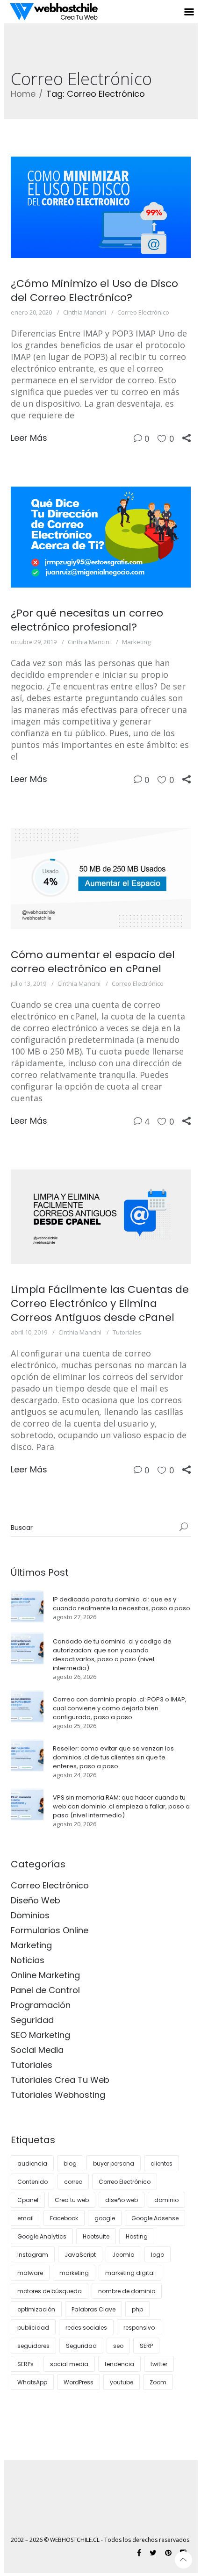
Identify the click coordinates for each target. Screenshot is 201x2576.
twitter (159, 2364)
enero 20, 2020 (31, 312)
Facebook (64, 2218)
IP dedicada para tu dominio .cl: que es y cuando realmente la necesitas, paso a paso (122, 1604)
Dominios (30, 1915)
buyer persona (114, 2163)
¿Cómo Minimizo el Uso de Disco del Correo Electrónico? (94, 291)
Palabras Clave (93, 2309)
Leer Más (29, 438)
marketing (74, 2273)
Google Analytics (42, 2236)
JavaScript (80, 2255)
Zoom (158, 2382)
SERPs (25, 2364)
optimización (36, 2309)
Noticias (28, 1960)
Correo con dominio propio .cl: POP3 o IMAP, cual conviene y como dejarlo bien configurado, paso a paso (120, 1708)
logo (158, 2255)
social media (69, 2364)
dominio (166, 2200)
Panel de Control (45, 1990)
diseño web (122, 2200)
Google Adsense (155, 2218)
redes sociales (86, 2328)
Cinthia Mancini (85, 312)
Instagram (33, 2255)
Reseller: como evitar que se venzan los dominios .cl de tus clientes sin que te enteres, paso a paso (113, 1757)
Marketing (136, 642)
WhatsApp (32, 2382)
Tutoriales (127, 1332)
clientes (162, 2163)
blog (70, 2163)
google (105, 2218)
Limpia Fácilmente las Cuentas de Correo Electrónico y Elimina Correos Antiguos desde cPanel (100, 1303)
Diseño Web (36, 1900)
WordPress (79, 2382)
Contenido (32, 2182)
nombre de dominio (127, 2291)
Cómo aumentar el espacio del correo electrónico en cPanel (93, 962)
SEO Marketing (40, 2035)
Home (23, 94)
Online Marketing (45, 1975)
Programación (41, 2005)
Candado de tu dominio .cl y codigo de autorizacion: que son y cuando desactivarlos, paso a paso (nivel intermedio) (112, 1655)
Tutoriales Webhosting (58, 2095)
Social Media (37, 2050)
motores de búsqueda (50, 2291)
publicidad (33, 2328)
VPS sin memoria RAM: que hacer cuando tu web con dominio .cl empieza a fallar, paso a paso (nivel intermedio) (121, 1806)
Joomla (123, 2255)
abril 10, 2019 (29, 1332)
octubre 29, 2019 (34, 642)
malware (30, 2273)
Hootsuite (96, 2236)
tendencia (119, 2364)
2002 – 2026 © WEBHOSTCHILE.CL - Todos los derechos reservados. (101, 2540)
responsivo (139, 2328)
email (25, 2218)
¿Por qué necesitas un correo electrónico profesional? (87, 620)
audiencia (32, 2163)
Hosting (137, 2236)
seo (118, 2346)
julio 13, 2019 (29, 983)
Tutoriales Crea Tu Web (60, 2080)
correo (73, 2182)
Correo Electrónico (143, 312)
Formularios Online (50, 1930)
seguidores (33, 2346)
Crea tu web (72, 2200)
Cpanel (28, 2200)
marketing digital (130, 2273)
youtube (122, 2382)
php (137, 2309)
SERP (146, 2346)
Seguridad (32, 2020)
